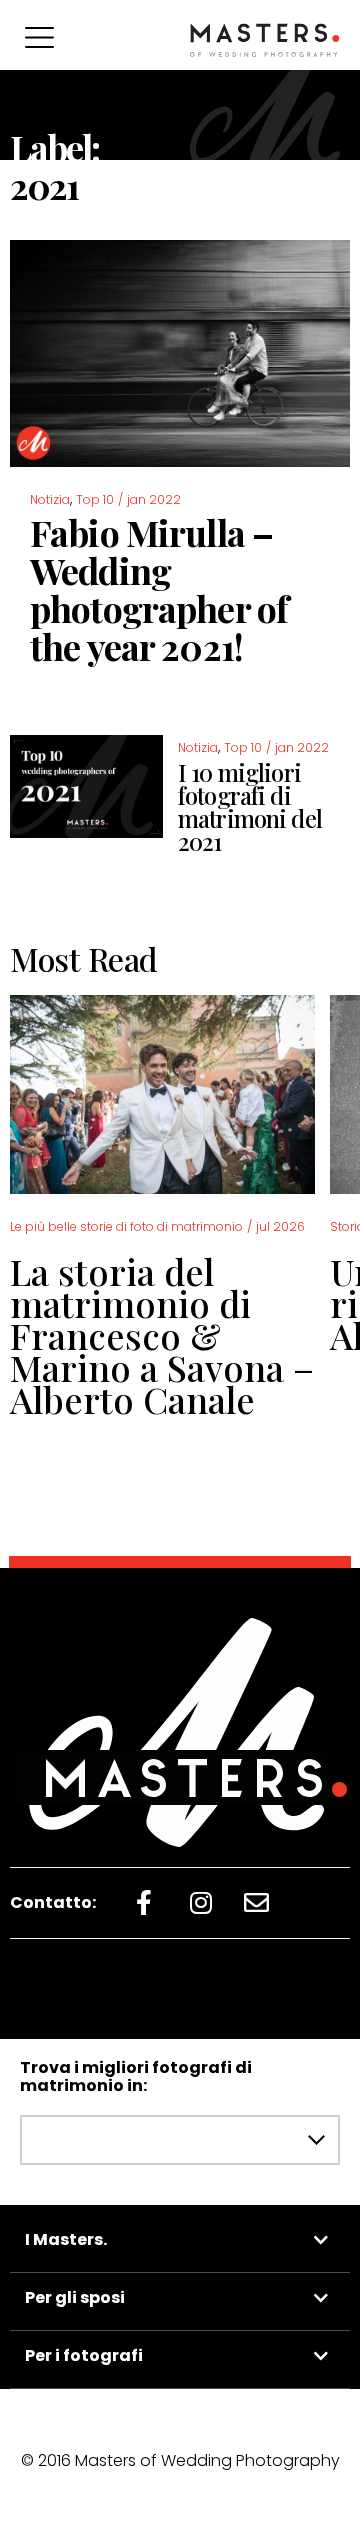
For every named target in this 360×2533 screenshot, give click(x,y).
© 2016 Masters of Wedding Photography (180, 2460)
